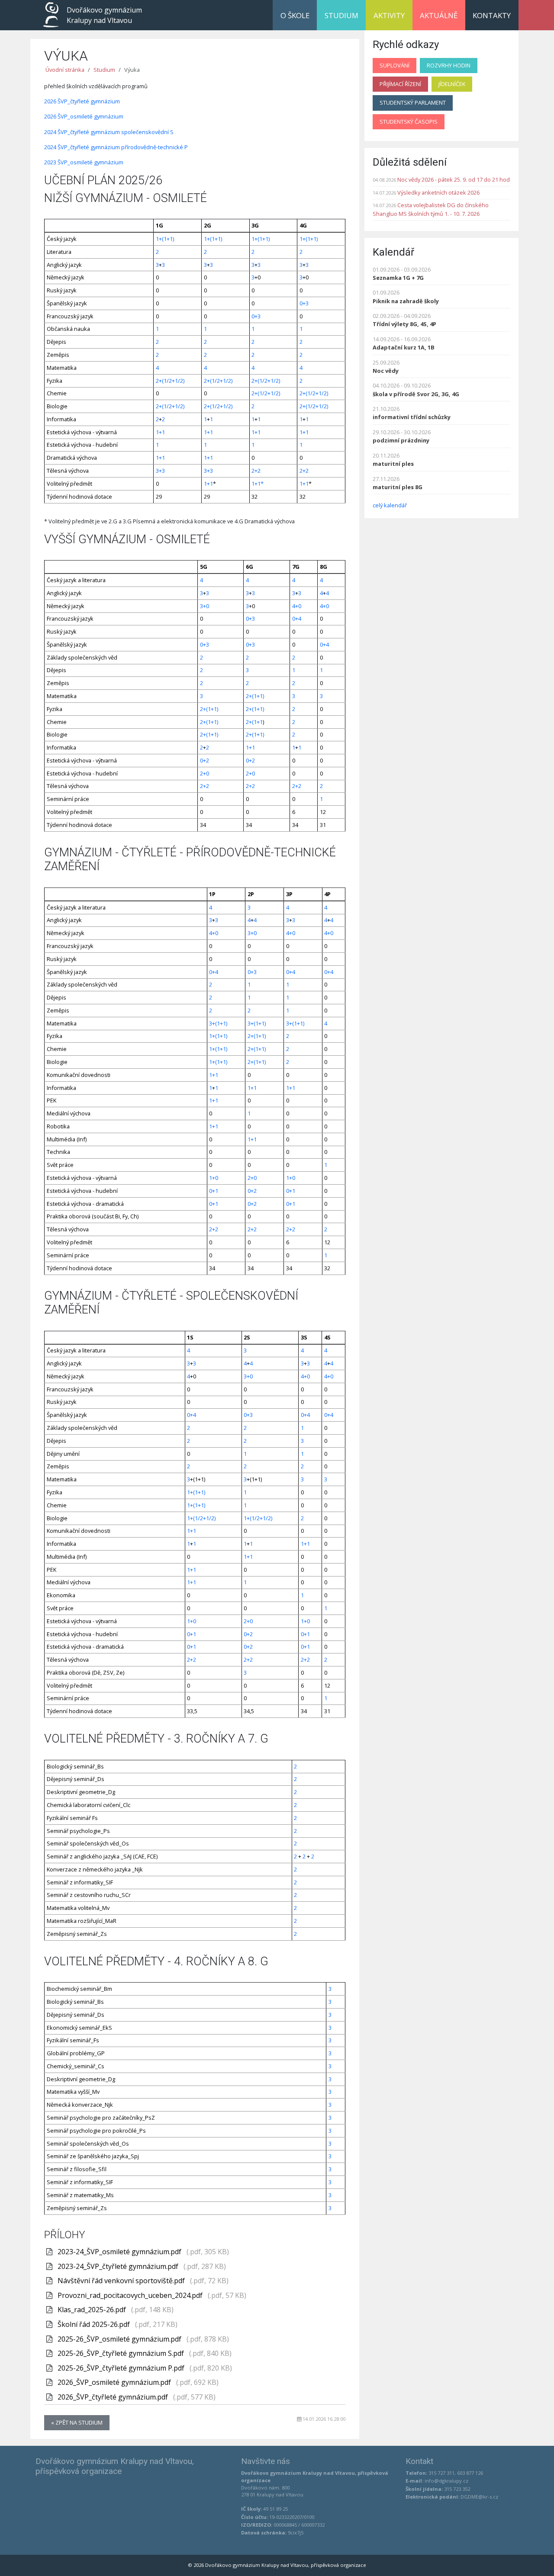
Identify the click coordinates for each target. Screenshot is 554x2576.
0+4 (297, 618)
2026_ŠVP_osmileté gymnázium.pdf (115, 2382)
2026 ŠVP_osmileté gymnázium (84, 116)
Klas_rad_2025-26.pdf (93, 2310)
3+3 (160, 471)
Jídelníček (452, 84)
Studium (341, 15)
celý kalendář (390, 505)
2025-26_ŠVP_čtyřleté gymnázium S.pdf (122, 2353)
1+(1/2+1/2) (201, 1518)
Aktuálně (439, 15)
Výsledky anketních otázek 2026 (438, 192)
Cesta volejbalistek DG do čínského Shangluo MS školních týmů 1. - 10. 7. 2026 (431, 209)
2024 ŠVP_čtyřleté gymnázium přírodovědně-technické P (116, 147)
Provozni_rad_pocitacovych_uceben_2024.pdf (131, 2295)
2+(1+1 (254, 722)
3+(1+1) (218, 1023)
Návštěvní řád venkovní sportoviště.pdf (122, 2281)
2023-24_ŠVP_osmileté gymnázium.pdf (120, 2252)
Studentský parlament (413, 103)
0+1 (214, 1191)
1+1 (160, 432)
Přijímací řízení (400, 84)
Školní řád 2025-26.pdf (95, 2324)
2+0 (205, 773)
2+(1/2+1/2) (170, 381)
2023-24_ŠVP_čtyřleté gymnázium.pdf (119, 2266)
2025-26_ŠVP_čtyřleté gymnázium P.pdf (122, 2368)
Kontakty (492, 15)
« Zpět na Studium (77, 2422)
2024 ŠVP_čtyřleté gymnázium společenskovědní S (109, 132)
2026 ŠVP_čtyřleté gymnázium (82, 101)
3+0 (205, 606)
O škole (295, 15)
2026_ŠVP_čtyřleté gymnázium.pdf (114, 2397)
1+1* (258, 484)
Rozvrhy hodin (449, 65)
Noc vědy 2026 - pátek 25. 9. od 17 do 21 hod (454, 179)
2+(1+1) (255, 696)
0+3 (304, 303)
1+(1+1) (165, 239)
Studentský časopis (409, 122)
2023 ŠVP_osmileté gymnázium (84, 162)
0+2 (205, 760)
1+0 (214, 1178)
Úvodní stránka (65, 70)
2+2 (256, 471)
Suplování (395, 65)
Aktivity (389, 15)
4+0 (297, 606)
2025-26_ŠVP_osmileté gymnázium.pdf (120, 2339)
